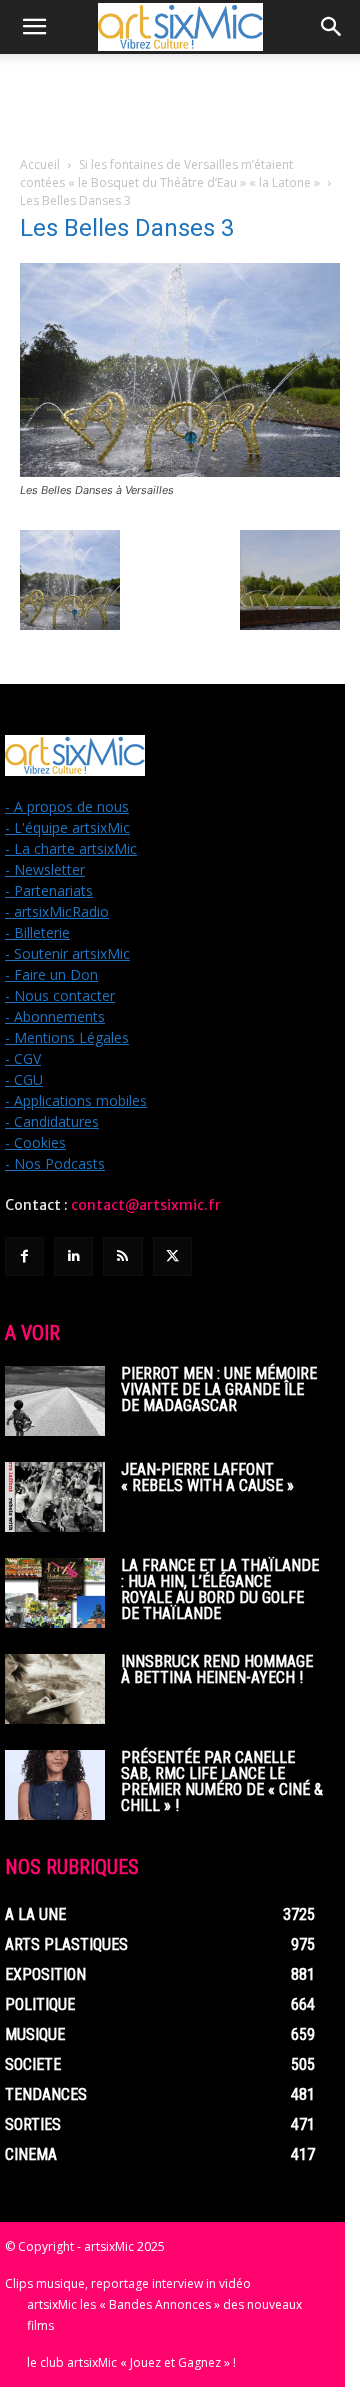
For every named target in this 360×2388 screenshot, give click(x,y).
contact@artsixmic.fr (146, 1205)
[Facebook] (24, 1256)
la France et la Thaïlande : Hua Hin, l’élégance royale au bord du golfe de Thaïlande (220, 1589)
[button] (34, 27)
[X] (172, 1256)
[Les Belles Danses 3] (180, 471)
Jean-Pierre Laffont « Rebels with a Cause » (207, 1477)
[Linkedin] (73, 1256)
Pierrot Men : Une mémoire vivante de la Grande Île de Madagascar (219, 1389)
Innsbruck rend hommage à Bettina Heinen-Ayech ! (217, 1669)
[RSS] (122, 1256)
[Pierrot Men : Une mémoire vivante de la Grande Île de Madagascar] (55, 1401)
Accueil (40, 164)
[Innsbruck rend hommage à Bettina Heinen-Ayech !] (55, 1689)
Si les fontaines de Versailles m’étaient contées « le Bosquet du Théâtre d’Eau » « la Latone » (170, 173)
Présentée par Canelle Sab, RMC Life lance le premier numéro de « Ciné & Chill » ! (222, 1781)
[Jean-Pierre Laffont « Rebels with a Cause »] (55, 1497)
